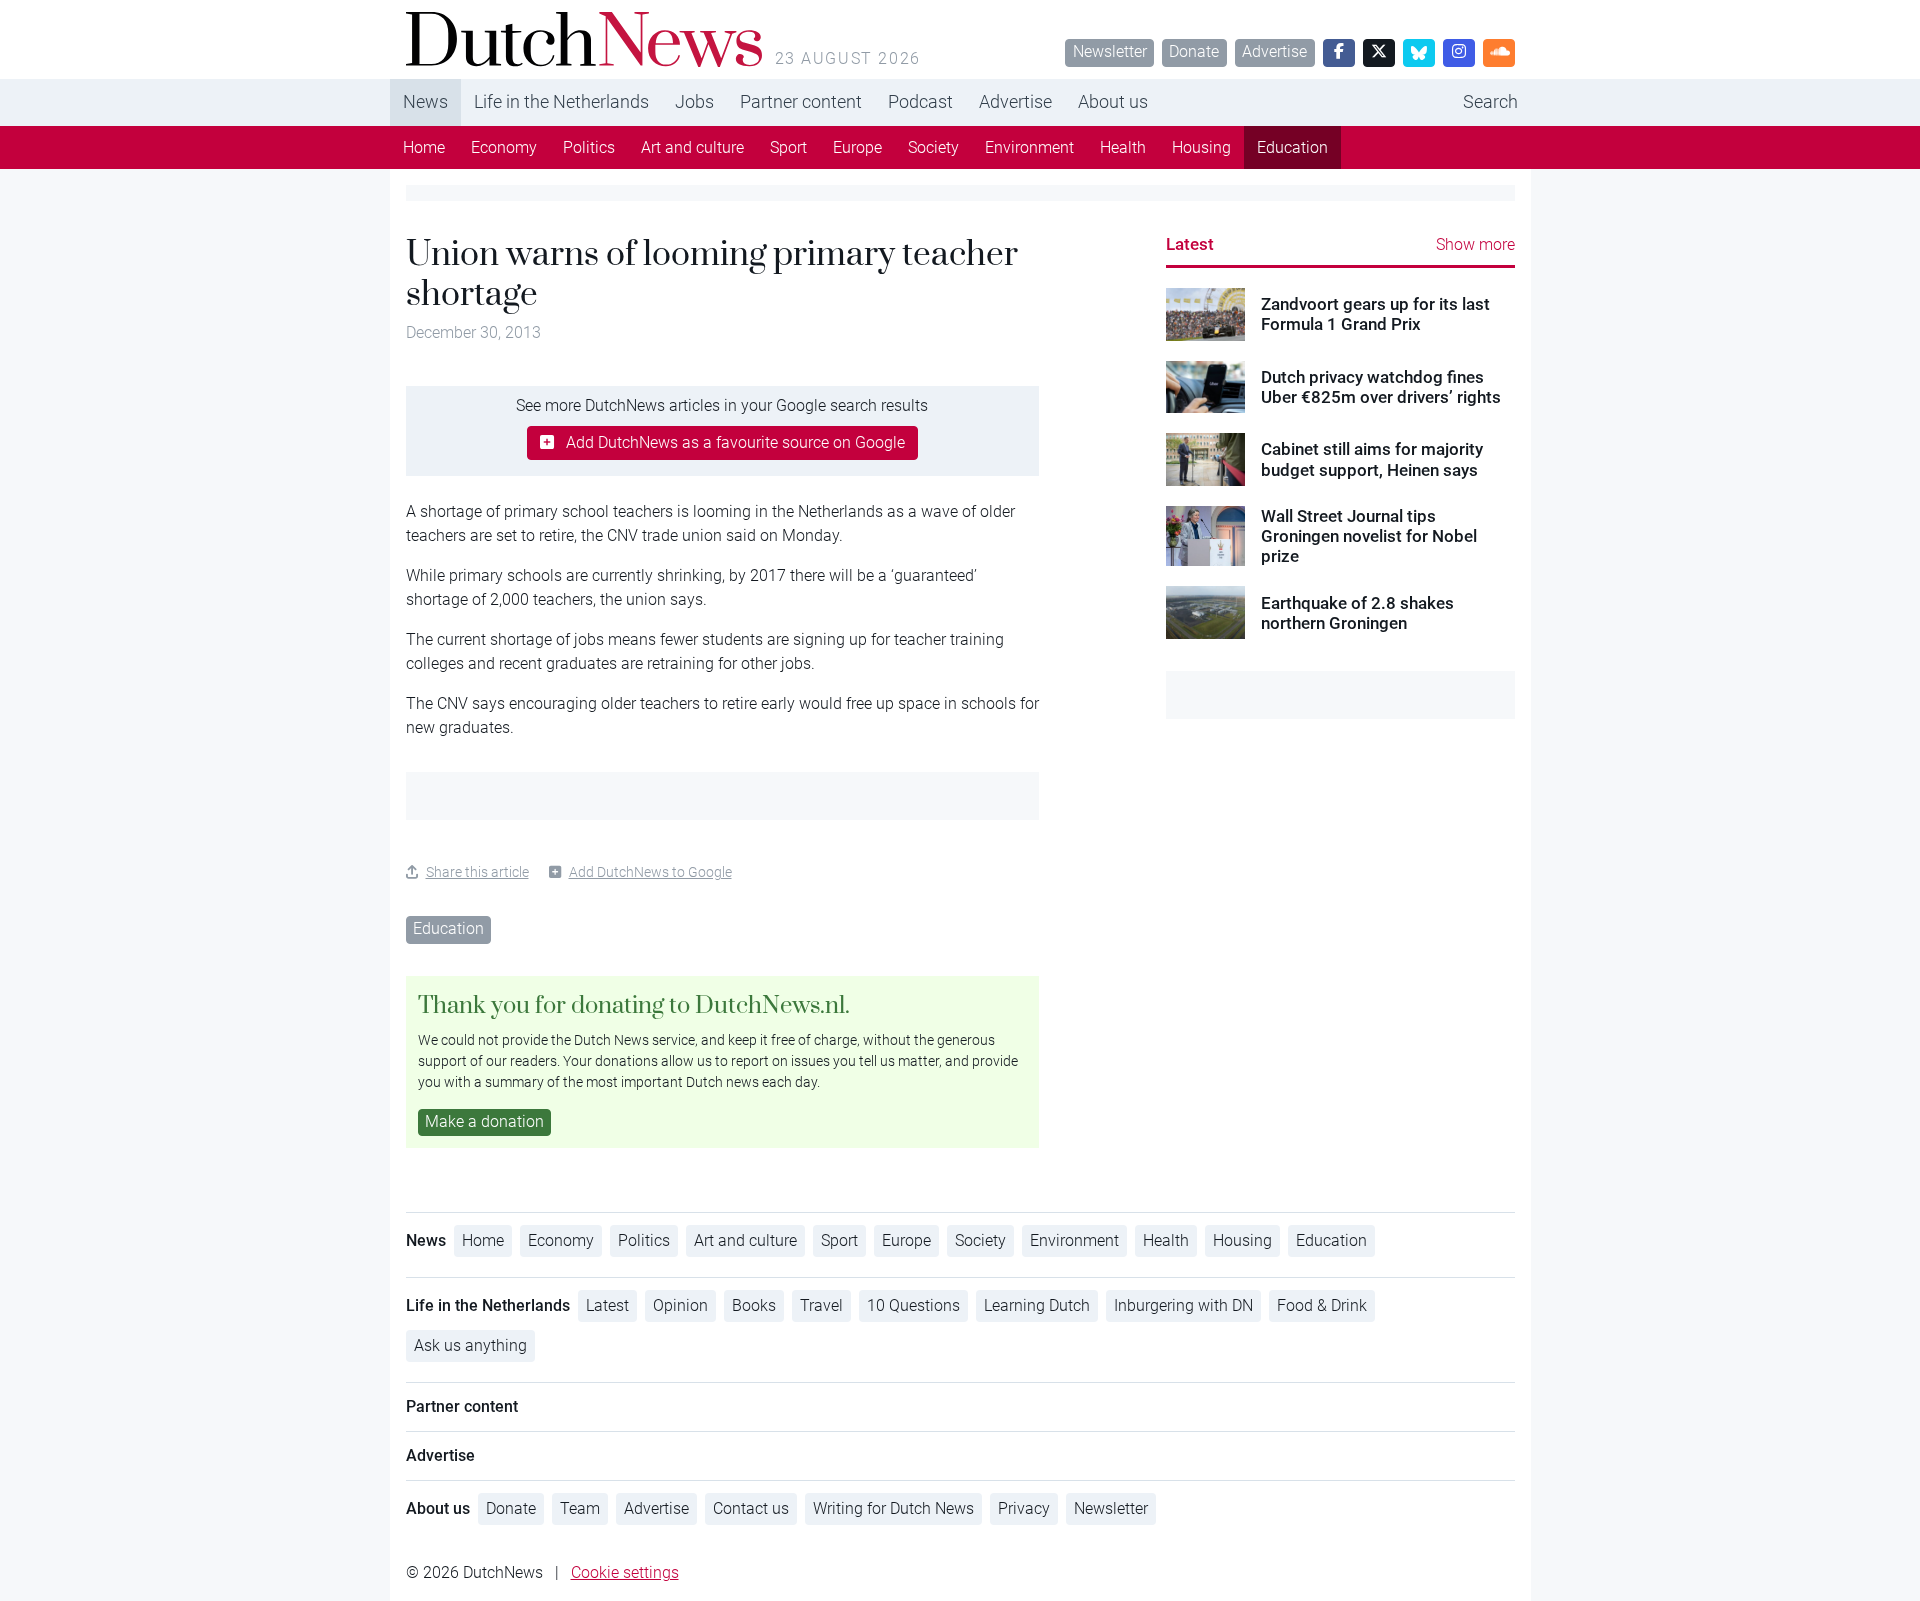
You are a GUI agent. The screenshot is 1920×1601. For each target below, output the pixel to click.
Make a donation (484, 1121)
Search (1490, 101)
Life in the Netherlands (561, 101)
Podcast (920, 101)
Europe (857, 147)
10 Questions (913, 1305)
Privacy (1024, 1508)
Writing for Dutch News (893, 1508)
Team (580, 1508)
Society (933, 147)
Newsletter (1110, 51)
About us (1113, 101)
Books (754, 1305)
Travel (821, 1305)
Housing (1201, 147)
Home (424, 147)
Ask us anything (470, 1345)
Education (1292, 147)
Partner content (801, 101)
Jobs (694, 101)
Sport (788, 147)
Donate (1194, 51)
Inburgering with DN (1183, 1305)
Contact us (751, 1508)
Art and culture (692, 147)
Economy (504, 147)
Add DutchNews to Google (650, 872)
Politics (589, 147)
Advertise (1274, 51)
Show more (1475, 244)
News (425, 101)
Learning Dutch (1037, 1305)
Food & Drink (1322, 1305)
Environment (1029, 147)
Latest (1190, 244)
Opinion (680, 1305)
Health (1123, 147)
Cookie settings (625, 1572)
